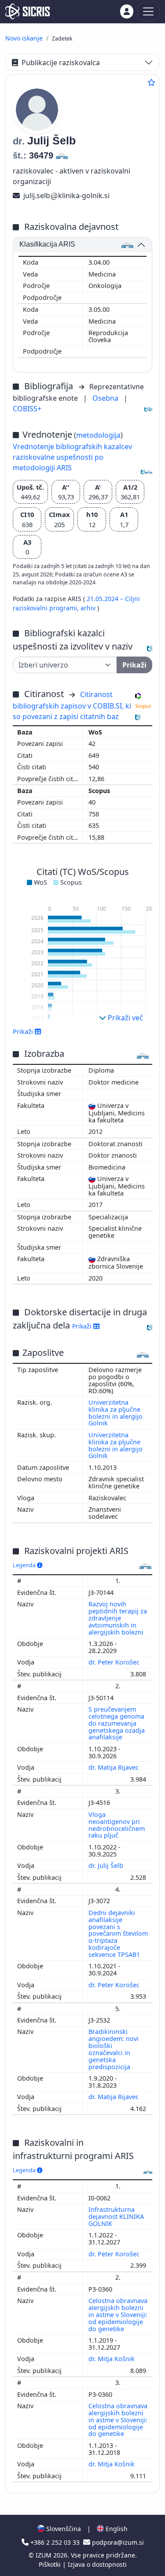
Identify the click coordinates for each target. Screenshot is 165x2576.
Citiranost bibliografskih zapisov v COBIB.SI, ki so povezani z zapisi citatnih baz (72, 705)
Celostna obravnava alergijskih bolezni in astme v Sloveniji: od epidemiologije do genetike (118, 2314)
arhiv (89, 608)
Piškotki (51, 2564)
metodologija (98, 435)
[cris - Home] (27, 11)
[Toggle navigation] (148, 12)
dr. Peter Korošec (115, 1662)
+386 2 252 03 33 (55, 2542)
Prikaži (83, 1326)
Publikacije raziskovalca (61, 63)
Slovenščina (63, 2529)
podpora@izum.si (117, 2542)
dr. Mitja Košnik (112, 2359)
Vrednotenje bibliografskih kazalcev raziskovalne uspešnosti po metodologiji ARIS (72, 457)
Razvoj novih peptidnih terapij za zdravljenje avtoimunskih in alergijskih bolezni (118, 1618)
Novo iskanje (24, 38)
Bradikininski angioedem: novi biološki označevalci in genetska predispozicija (114, 2049)
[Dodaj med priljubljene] (151, 82)
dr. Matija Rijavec (114, 1767)
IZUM (44, 2555)
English (116, 2529)
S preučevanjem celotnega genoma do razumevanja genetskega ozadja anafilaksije (117, 1723)
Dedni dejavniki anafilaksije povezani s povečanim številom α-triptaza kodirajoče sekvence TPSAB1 (118, 1934)
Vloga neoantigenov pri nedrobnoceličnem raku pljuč (117, 1825)
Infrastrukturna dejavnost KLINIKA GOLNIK (116, 2216)
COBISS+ (27, 409)
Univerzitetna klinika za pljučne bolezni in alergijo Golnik (115, 1413)
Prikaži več (125, 1018)
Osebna (106, 398)
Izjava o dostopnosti (97, 2564)
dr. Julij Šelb (107, 1866)
